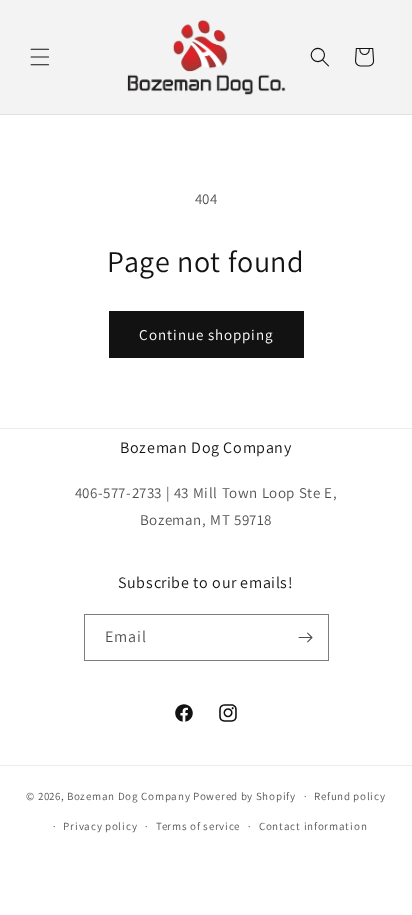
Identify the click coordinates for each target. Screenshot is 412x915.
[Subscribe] (306, 637)
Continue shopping (206, 334)
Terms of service (198, 826)
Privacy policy (100, 826)
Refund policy (349, 796)
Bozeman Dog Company (128, 796)
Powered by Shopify (244, 796)
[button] (40, 57)
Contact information (313, 826)
